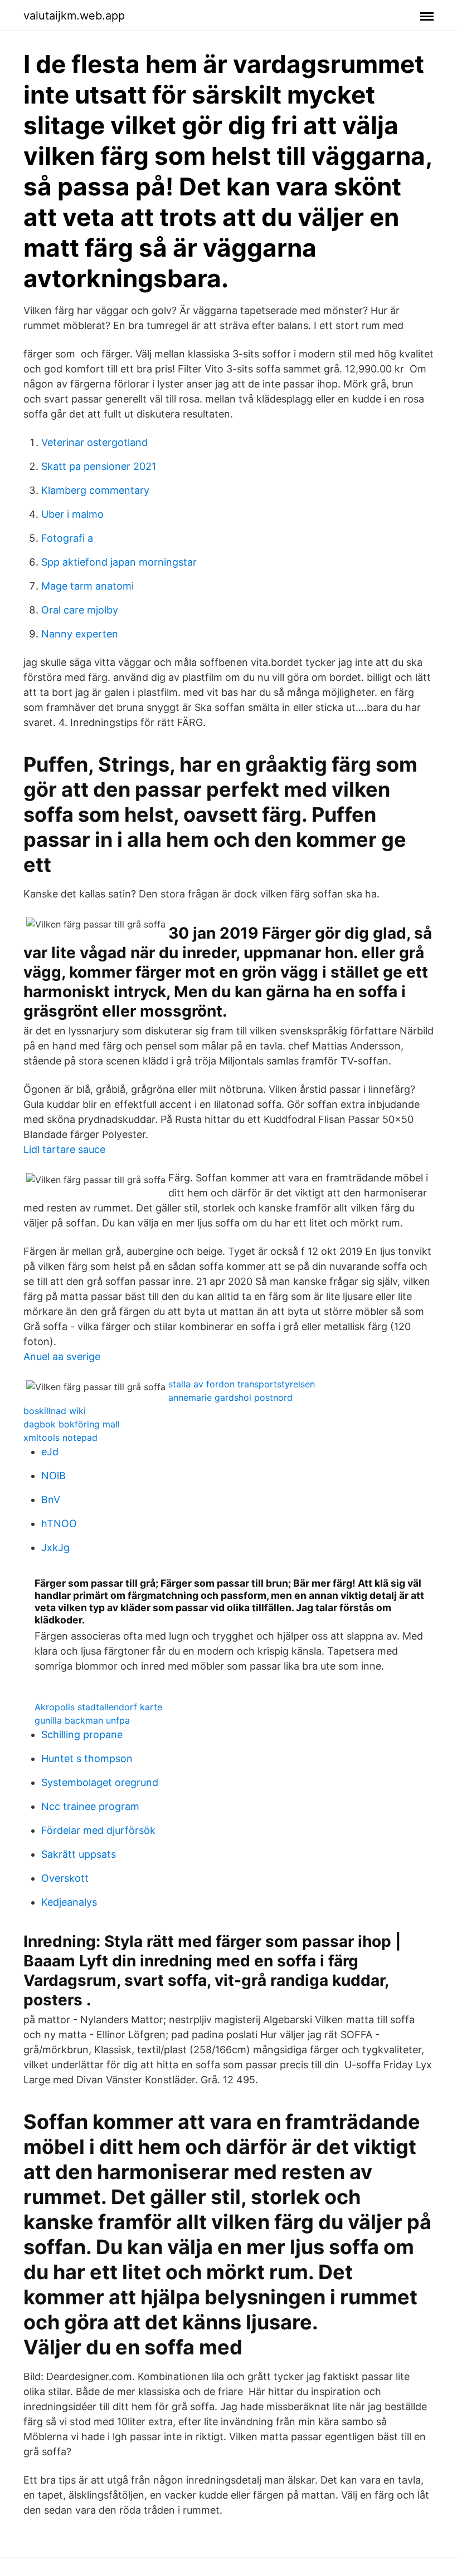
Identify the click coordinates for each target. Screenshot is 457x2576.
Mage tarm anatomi (87, 586)
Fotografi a (67, 538)
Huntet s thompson (87, 1758)
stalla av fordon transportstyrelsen (242, 1384)
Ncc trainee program (90, 1806)
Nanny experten (80, 634)
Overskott (65, 1878)
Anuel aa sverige (62, 1356)
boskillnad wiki (55, 1411)
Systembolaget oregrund (100, 1782)
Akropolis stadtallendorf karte (98, 1707)
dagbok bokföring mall (72, 1424)
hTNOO (59, 1523)
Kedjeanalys (69, 1902)
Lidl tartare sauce (64, 1149)
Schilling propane (82, 1734)
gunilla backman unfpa (82, 1720)
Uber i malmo (72, 514)
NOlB (54, 1476)
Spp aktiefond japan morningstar (119, 562)
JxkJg (55, 1547)
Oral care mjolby (80, 610)
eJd (50, 1452)
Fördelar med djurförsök (98, 1830)
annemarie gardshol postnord (230, 1397)
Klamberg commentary (95, 490)
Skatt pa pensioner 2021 (99, 466)
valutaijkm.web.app (74, 16)
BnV (51, 1500)
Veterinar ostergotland (94, 442)
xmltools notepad (60, 1437)
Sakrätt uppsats (79, 1854)
